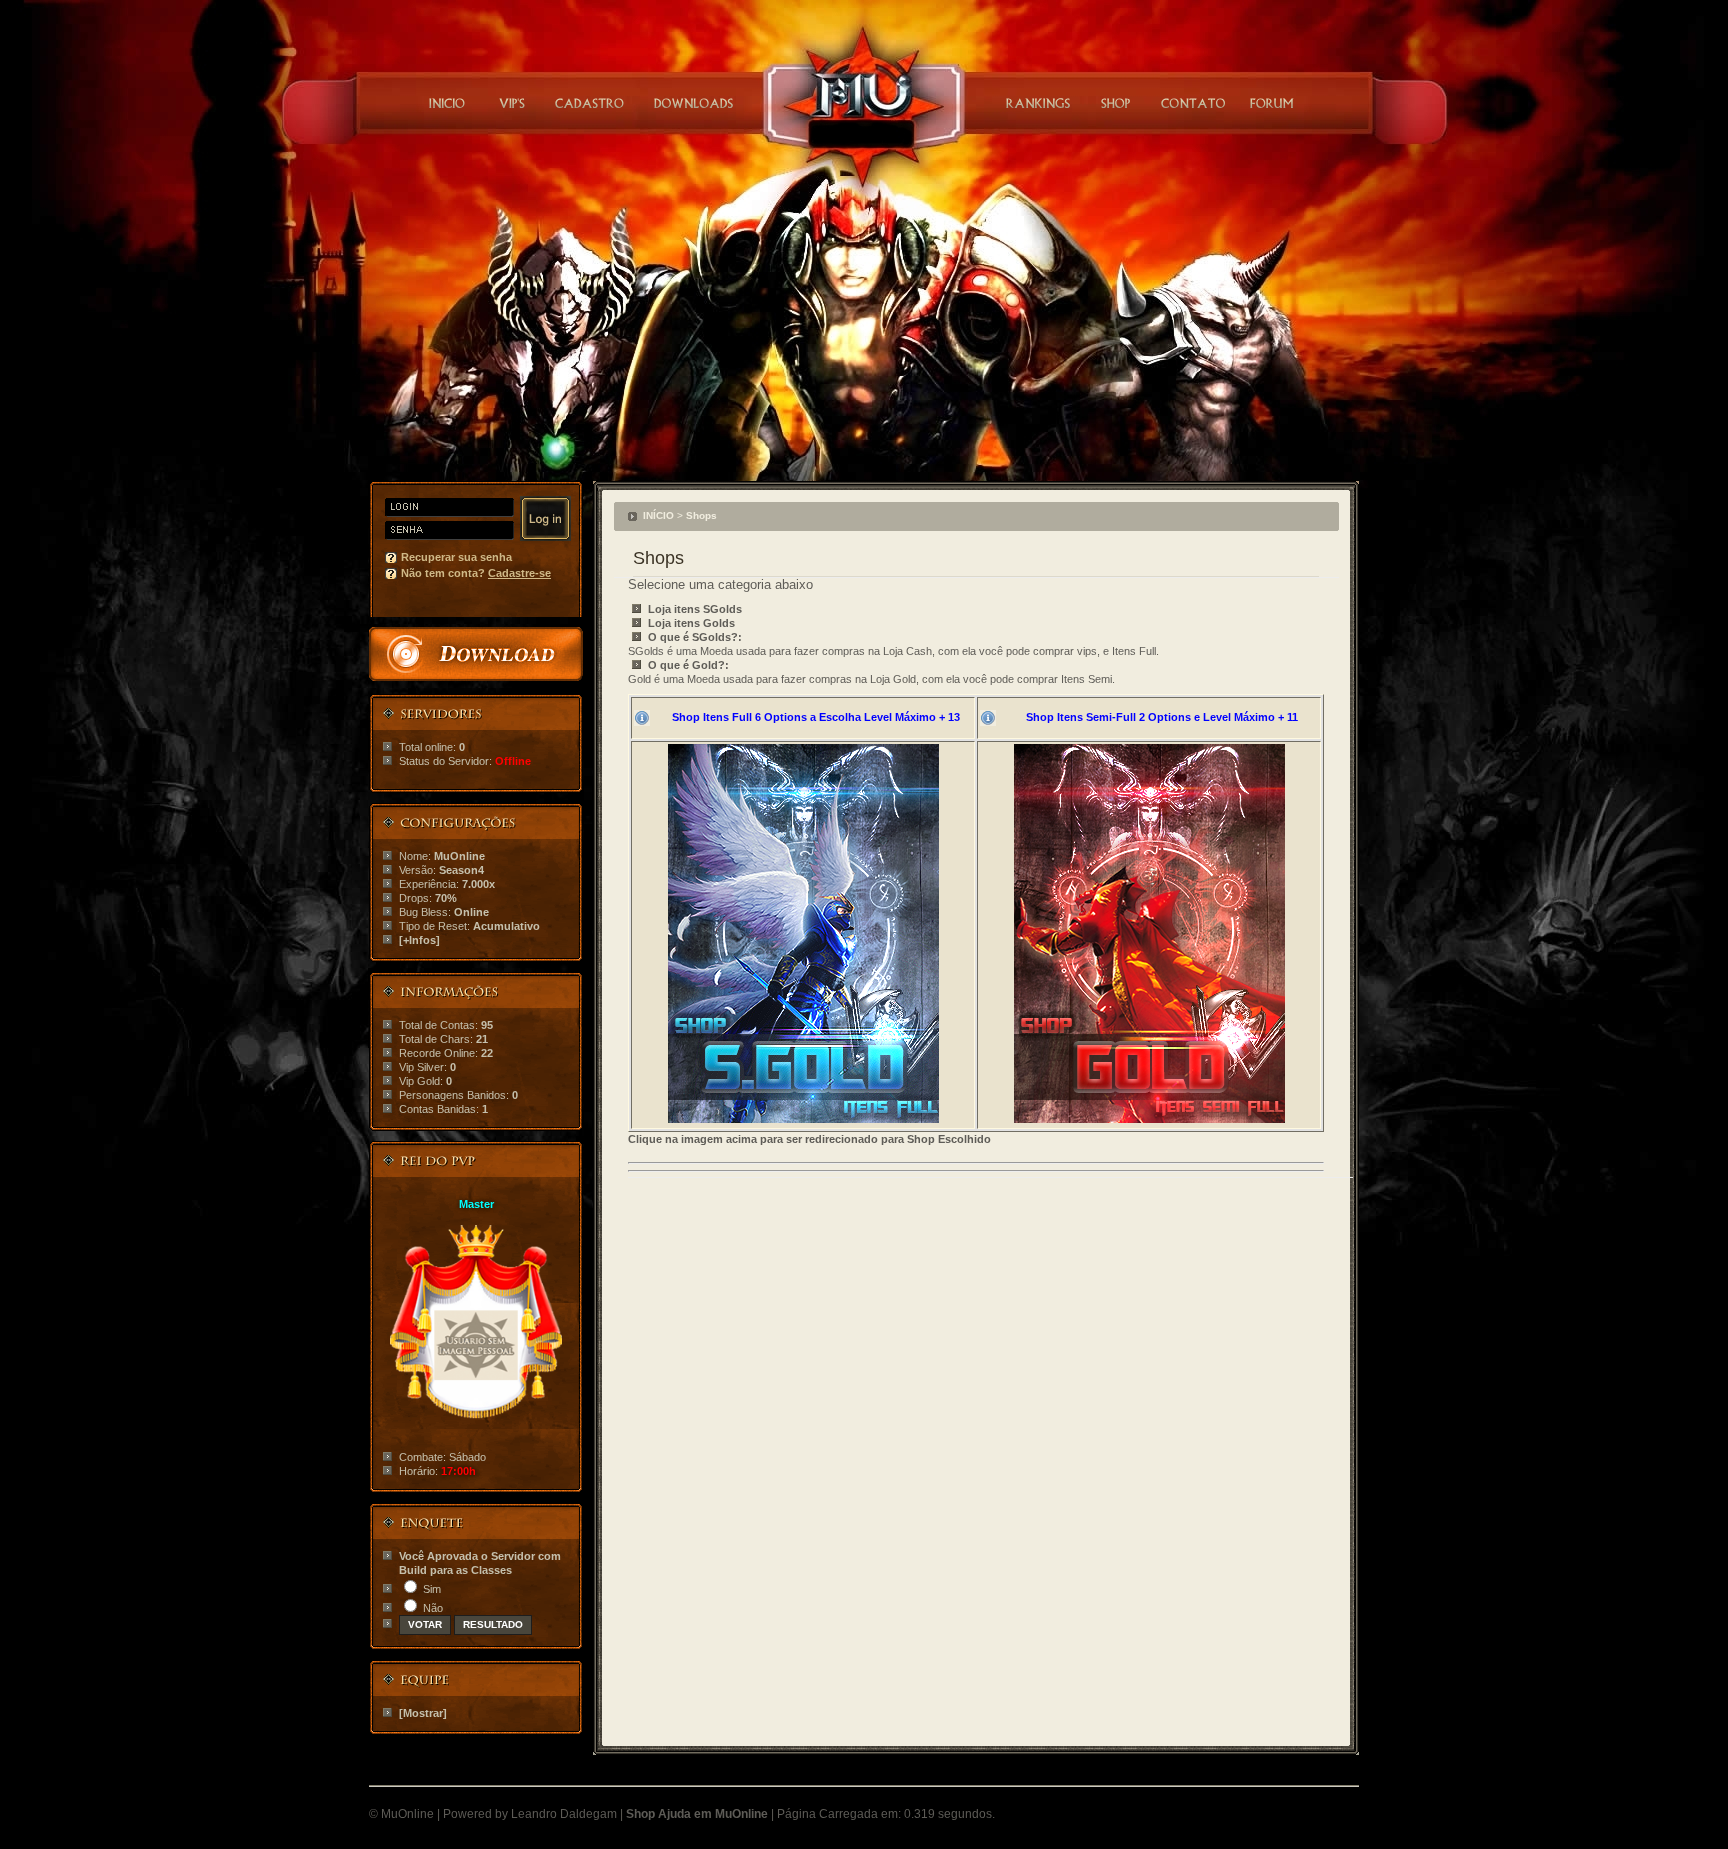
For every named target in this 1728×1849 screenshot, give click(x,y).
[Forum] (1270, 103)
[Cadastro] (589, 103)
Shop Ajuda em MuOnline (697, 1814)
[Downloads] (694, 103)
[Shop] (1116, 103)
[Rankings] (1036, 103)
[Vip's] (510, 103)
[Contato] (1193, 103)
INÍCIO (658, 515)
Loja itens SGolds (695, 609)
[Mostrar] (423, 1713)
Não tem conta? (476, 573)
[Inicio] (447, 103)
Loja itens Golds (691, 623)
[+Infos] (419, 940)
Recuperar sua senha (456, 557)
